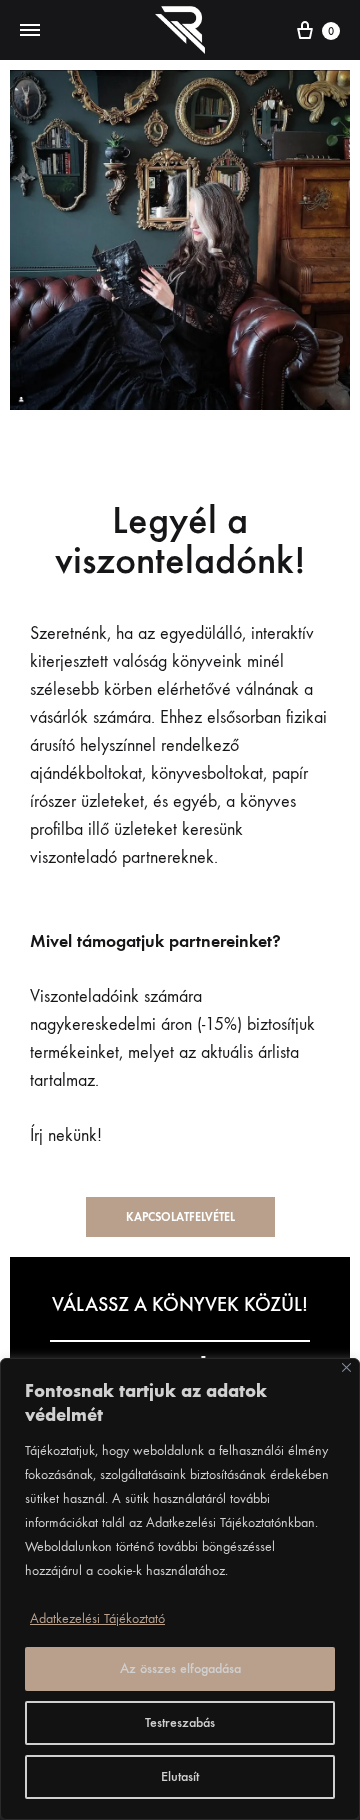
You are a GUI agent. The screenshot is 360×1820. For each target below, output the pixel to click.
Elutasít (180, 1776)
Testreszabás (180, 1722)
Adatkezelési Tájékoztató (97, 1618)
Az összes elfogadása (180, 1668)
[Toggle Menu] (30, 31)
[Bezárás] (346, 1367)
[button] (180, 1217)
